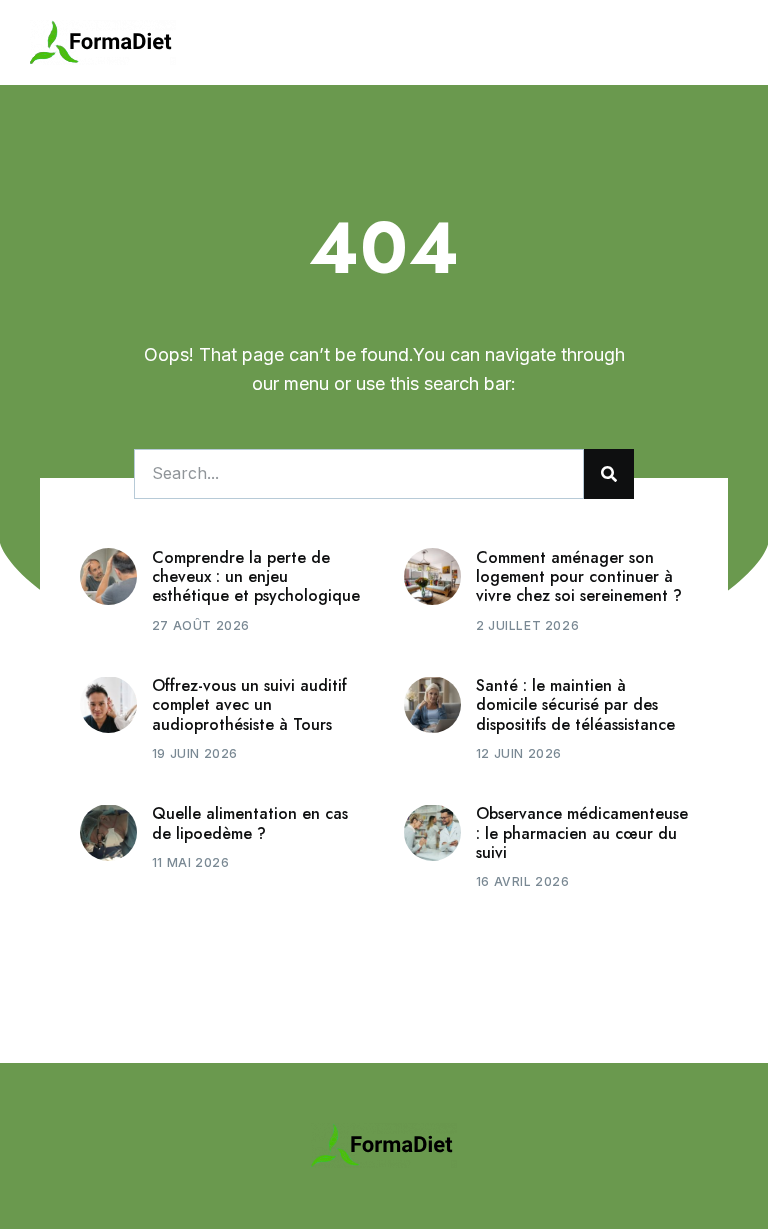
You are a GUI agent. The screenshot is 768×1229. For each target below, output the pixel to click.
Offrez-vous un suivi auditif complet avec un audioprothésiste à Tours (249, 704)
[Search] (609, 474)
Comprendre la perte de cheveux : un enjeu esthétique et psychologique (256, 576)
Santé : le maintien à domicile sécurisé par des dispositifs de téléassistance (575, 704)
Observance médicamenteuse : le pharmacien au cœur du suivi (582, 832)
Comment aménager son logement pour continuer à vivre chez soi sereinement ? (579, 576)
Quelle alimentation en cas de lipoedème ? (250, 823)
